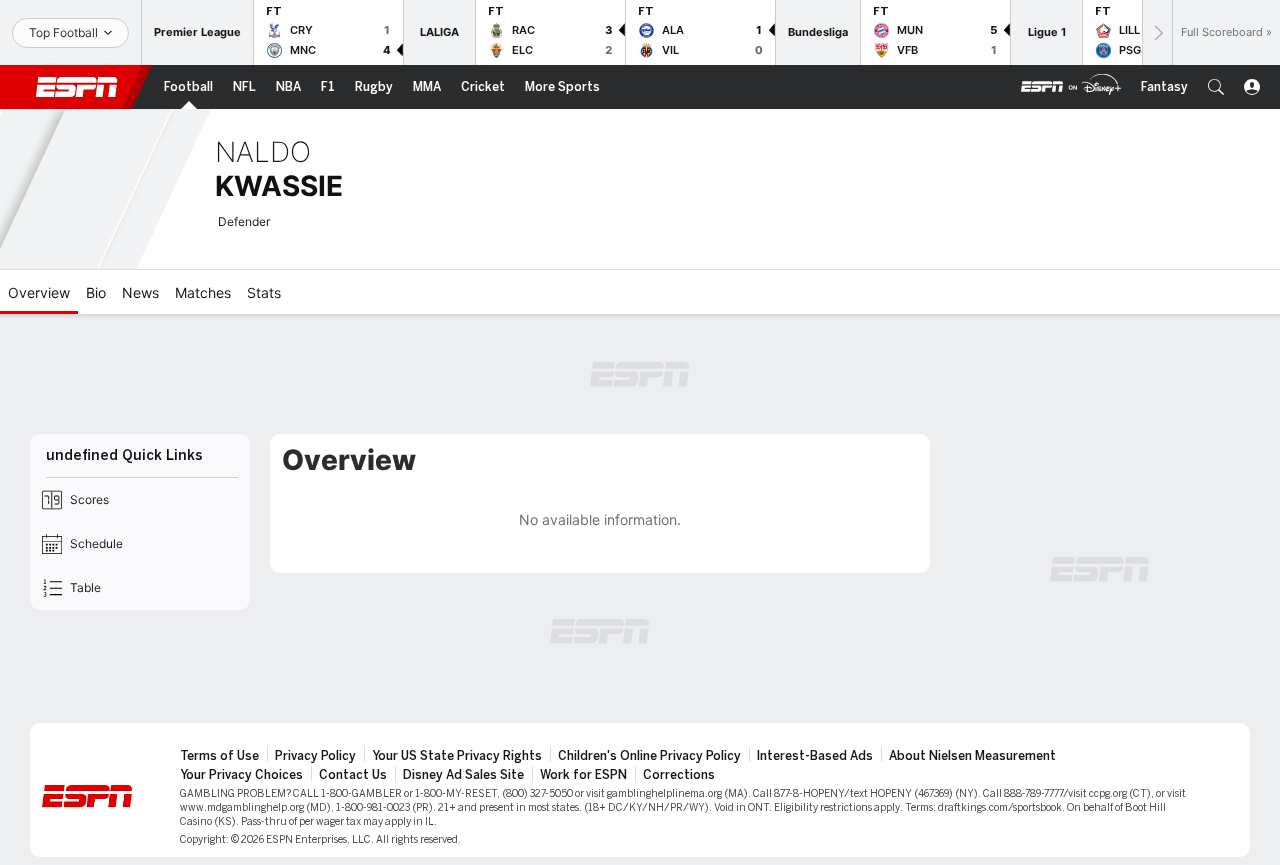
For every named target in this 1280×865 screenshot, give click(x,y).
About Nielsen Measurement (972, 756)
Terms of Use (219, 756)
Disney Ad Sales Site (463, 775)
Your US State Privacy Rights (457, 756)
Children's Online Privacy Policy (649, 756)
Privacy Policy (315, 756)
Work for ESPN (583, 775)
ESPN (77, 87)
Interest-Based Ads (815, 756)
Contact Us (353, 775)
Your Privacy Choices (241, 775)
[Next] (1157, 32)
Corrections (679, 775)
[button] (1216, 87)
